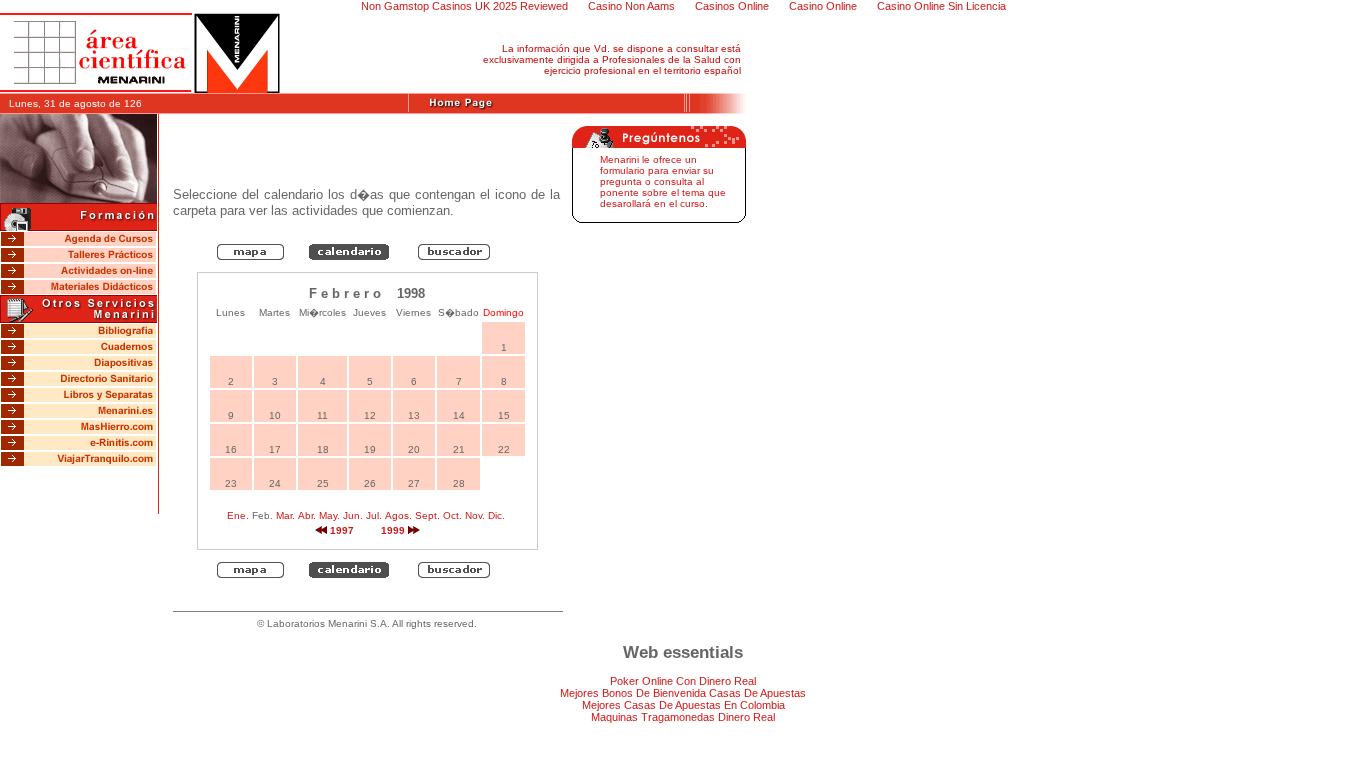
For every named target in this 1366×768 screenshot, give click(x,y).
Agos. (398, 515)
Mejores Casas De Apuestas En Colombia (683, 705)
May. (329, 515)
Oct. (452, 515)
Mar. (285, 515)
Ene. (238, 515)
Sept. (427, 515)
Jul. (374, 515)
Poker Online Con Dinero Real (683, 681)
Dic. (496, 515)
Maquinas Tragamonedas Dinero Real (683, 717)
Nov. (475, 515)
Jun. (353, 515)
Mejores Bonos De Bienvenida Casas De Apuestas (683, 693)
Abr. (307, 515)
